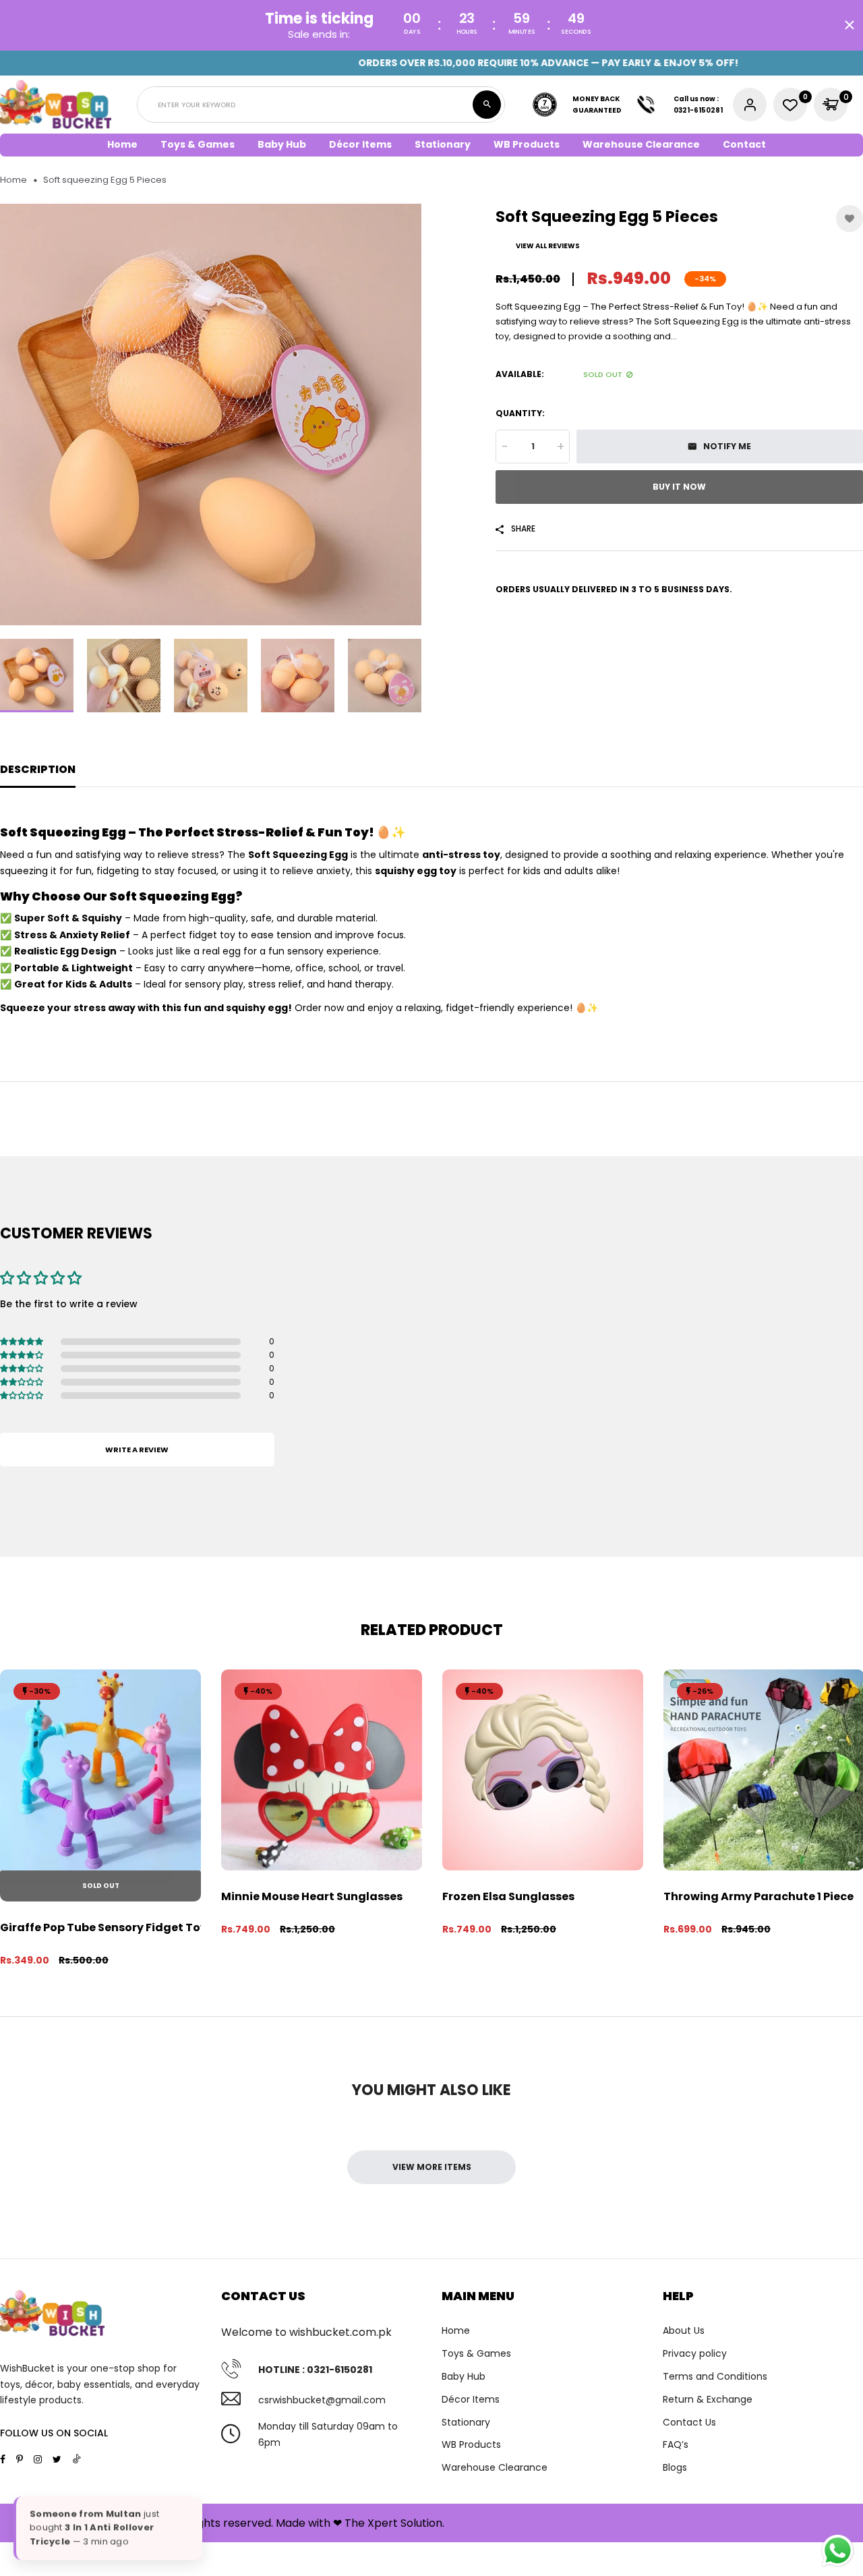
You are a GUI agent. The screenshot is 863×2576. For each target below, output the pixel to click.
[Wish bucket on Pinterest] (20, 2459)
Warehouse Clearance (641, 144)
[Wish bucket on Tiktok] (77, 2459)
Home (122, 144)
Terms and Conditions (715, 2376)
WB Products (527, 144)
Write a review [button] (137, 1450)
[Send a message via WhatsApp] (838, 2551)
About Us (684, 2330)
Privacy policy (695, 2353)
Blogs (675, 2467)
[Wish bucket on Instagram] (38, 2459)
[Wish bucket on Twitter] (57, 2459)
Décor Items (471, 2399)
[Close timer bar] (850, 25)
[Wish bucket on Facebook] (3, 2459)
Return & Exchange (708, 2399)
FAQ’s (676, 2444)
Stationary (466, 2422)
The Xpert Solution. (394, 2523)
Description (38, 769)
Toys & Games (476, 2353)
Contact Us (689, 2422)
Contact (744, 144)
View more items (432, 2167)
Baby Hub (464, 2376)
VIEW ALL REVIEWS (548, 246)
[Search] (487, 105)
